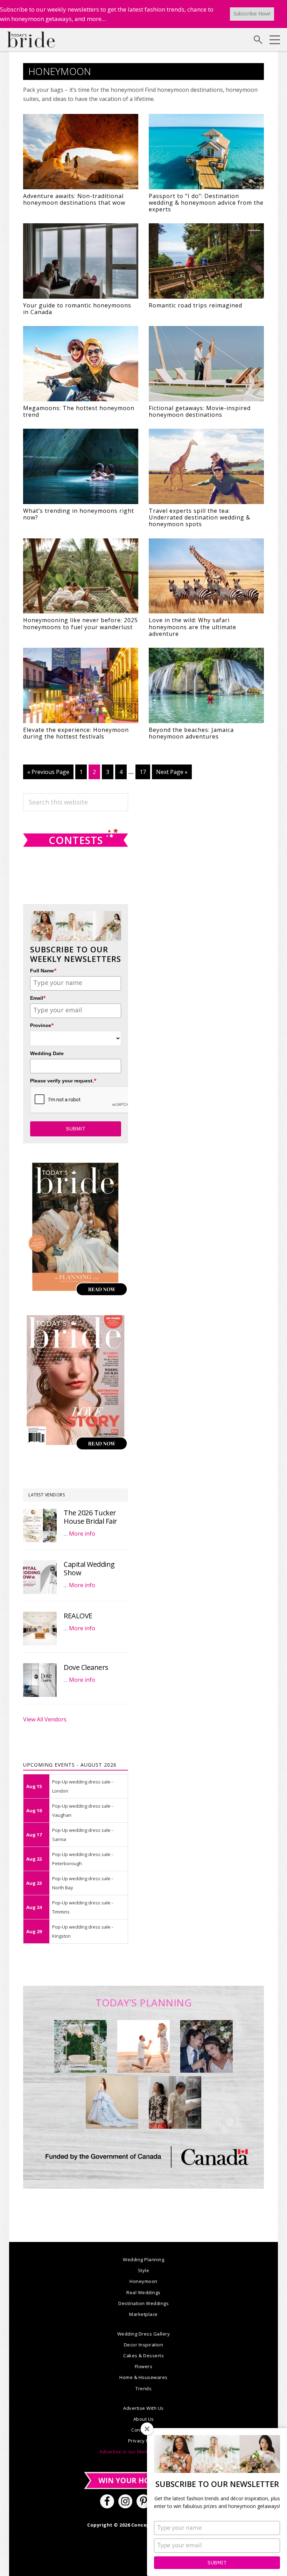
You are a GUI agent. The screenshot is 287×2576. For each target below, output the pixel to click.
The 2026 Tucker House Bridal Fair (90, 1517)
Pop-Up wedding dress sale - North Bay (83, 1883)
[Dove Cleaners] (40, 1680)
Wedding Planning (143, 2259)
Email (38, 998)
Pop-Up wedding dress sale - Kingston (83, 1931)
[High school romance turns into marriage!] (175, 2102)
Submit (217, 2563)
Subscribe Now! (252, 13)
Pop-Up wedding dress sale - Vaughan (83, 1810)
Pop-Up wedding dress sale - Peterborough (83, 1859)
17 (145, 772)
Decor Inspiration (144, 2345)
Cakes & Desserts (143, 2356)
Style (144, 2270)
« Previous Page (48, 774)
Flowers (144, 2366)
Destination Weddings (143, 2303)
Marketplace (143, 2314)
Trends (143, 2388)
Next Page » (172, 774)
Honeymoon (143, 2281)
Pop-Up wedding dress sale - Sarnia (83, 1835)
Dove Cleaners (86, 1667)
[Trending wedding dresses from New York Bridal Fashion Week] (112, 2102)
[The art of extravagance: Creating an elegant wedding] (80, 2046)
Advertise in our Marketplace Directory (143, 2452)
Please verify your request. (63, 1080)
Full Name (43, 970)
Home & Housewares (143, 2377)
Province (42, 1025)
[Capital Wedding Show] (40, 1577)
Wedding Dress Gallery (144, 2334)
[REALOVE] (40, 1629)
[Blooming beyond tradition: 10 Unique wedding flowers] (206, 2046)
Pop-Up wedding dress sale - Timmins (83, 1907)
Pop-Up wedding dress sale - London (83, 1786)
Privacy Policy (144, 2441)
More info (82, 1534)
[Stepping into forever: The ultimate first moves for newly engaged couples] (143, 2046)
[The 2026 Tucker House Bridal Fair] (40, 1525)
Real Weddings (143, 2292)
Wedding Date (47, 1053)
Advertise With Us (143, 2408)
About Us (144, 2419)
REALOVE (78, 1616)
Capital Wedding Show (89, 1568)
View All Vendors (45, 1719)
